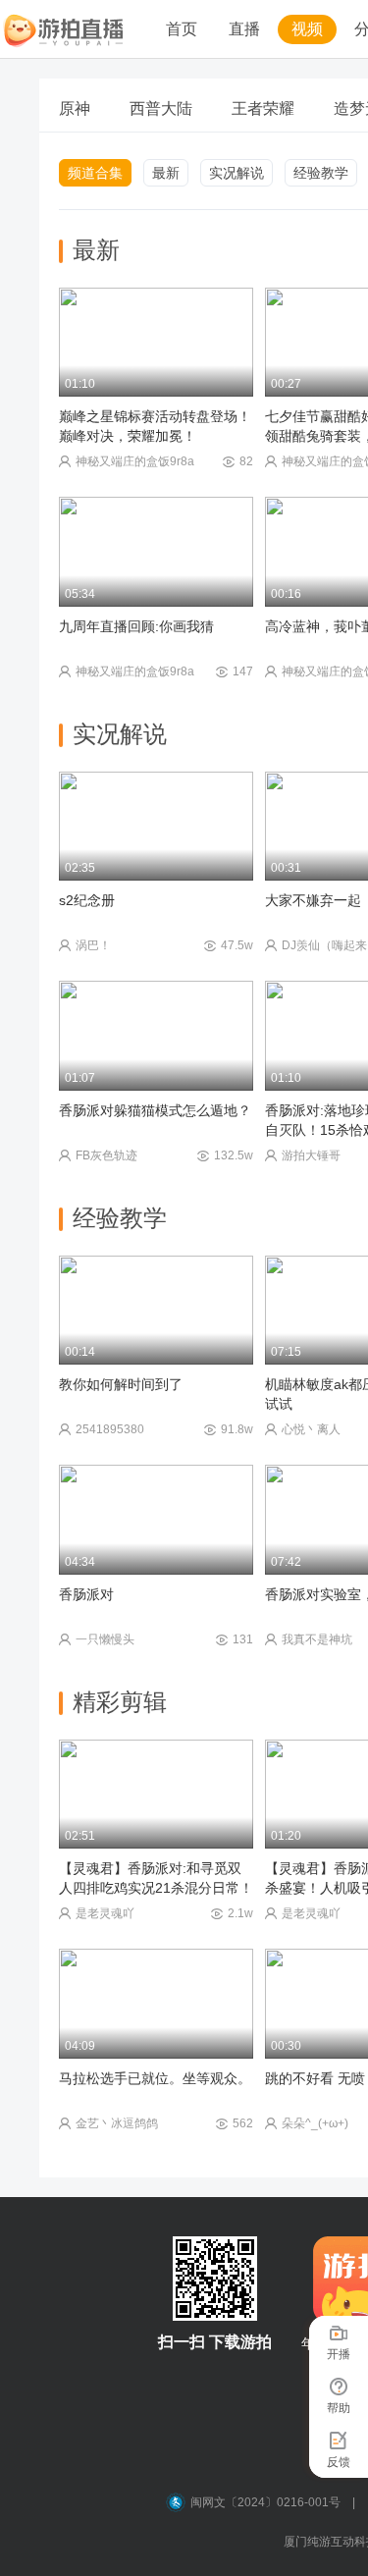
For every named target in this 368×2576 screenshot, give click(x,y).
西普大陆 (161, 108)
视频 (307, 29)
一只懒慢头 (105, 1639)
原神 (75, 108)
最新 (166, 173)
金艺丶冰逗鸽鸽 (117, 2123)
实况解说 (237, 173)
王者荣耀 (263, 108)
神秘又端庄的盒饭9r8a (135, 461)
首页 (182, 29)
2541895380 (110, 1429)
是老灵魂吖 (105, 1913)
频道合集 (95, 173)
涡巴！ (93, 945)
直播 (244, 29)
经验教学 (321, 173)
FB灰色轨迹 (106, 1155)
